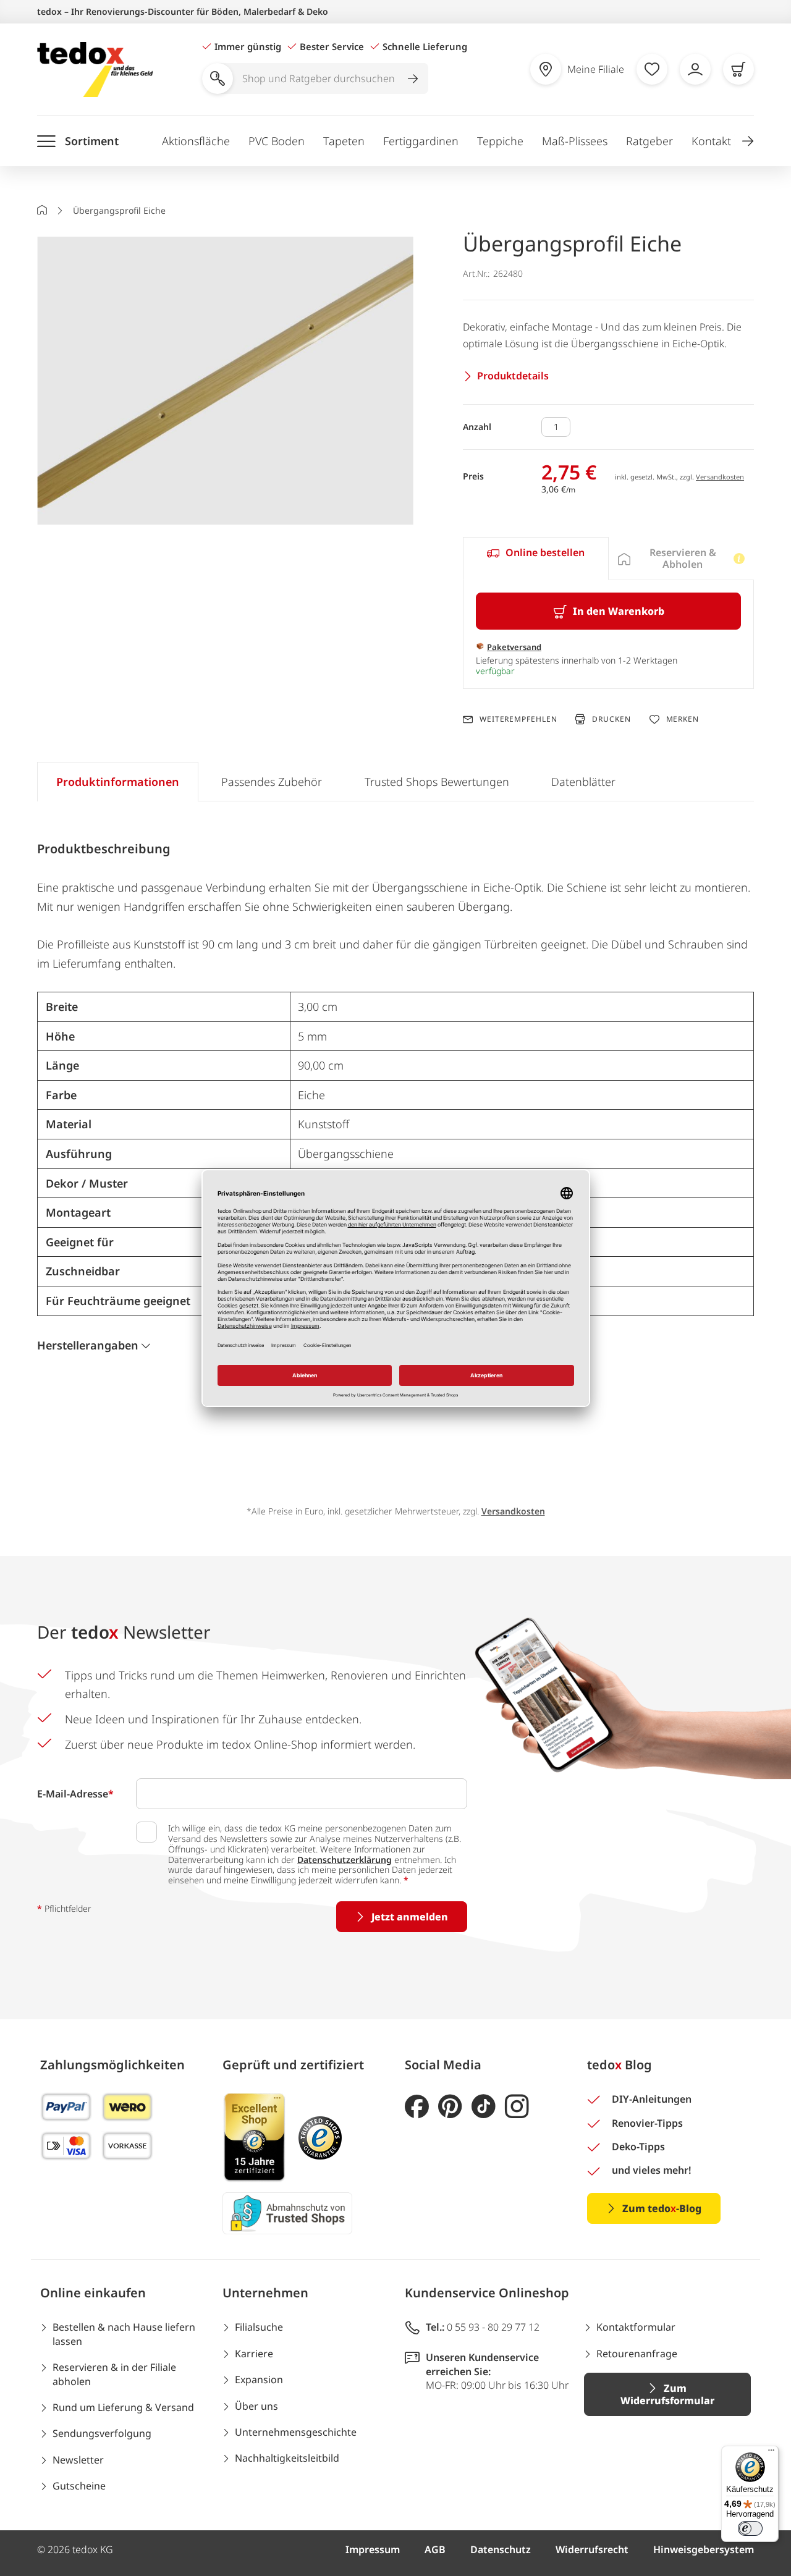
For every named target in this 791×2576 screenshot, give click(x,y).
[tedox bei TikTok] (484, 2107)
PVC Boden (277, 141)
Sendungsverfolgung (102, 2433)
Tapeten (344, 141)
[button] (748, 141)
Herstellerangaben (88, 1345)
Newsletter (78, 2460)
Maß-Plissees (575, 141)
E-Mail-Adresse (75, 1794)
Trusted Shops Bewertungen (437, 782)
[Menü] (771, 2453)
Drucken (611, 719)
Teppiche (500, 141)
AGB (435, 2549)
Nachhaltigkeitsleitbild (287, 2458)
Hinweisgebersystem (704, 2549)
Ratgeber (649, 141)
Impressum (373, 2549)
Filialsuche (259, 2327)
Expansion (259, 2380)
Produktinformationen (118, 782)
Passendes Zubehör (272, 782)
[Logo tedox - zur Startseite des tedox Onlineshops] (95, 70)
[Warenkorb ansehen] (738, 69)
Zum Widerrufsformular (667, 2394)
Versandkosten (720, 477)
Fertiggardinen (421, 141)
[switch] (750, 2528)
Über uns (256, 2406)
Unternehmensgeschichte (296, 2432)
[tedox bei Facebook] (417, 2107)
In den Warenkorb (619, 611)
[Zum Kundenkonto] (695, 69)
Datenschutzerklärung (345, 1860)
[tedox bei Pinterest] (450, 2107)
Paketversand (514, 647)
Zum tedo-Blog (662, 2208)
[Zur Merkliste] (652, 69)
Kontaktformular (636, 2327)
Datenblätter (583, 782)
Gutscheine (79, 2486)
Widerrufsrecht (592, 2549)
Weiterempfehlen (518, 719)
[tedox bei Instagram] (517, 2107)
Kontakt (711, 141)
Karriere (254, 2354)
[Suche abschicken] (413, 78)
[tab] (535, 559)
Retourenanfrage (637, 2354)
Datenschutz (501, 2549)
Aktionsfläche (196, 141)
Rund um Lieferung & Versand (123, 2407)
